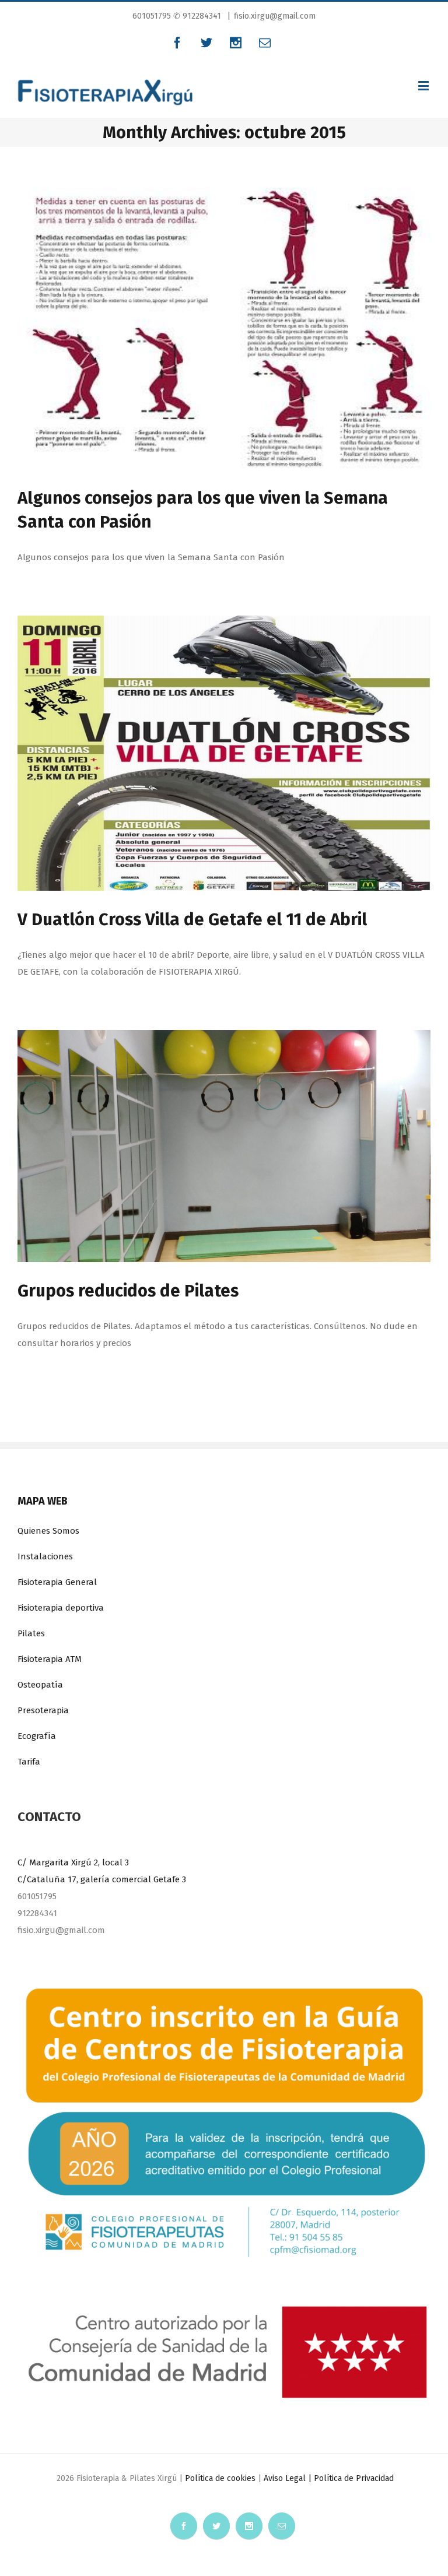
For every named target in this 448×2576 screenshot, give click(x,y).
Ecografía (37, 1736)
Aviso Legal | (289, 2478)
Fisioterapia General (57, 1582)
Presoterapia (43, 1710)
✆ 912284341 (197, 16)
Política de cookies (220, 2478)
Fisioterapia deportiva (61, 1608)
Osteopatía (40, 1685)
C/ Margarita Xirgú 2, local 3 (73, 1862)
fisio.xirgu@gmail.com (275, 16)
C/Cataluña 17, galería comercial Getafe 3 (102, 1879)
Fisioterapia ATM (50, 1659)
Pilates (31, 1633)
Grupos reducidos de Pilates (128, 1291)
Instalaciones (45, 1556)
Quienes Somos (48, 1531)
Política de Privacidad (354, 2478)
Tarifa (29, 1762)
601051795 (153, 16)
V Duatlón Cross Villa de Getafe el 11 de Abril (192, 920)
